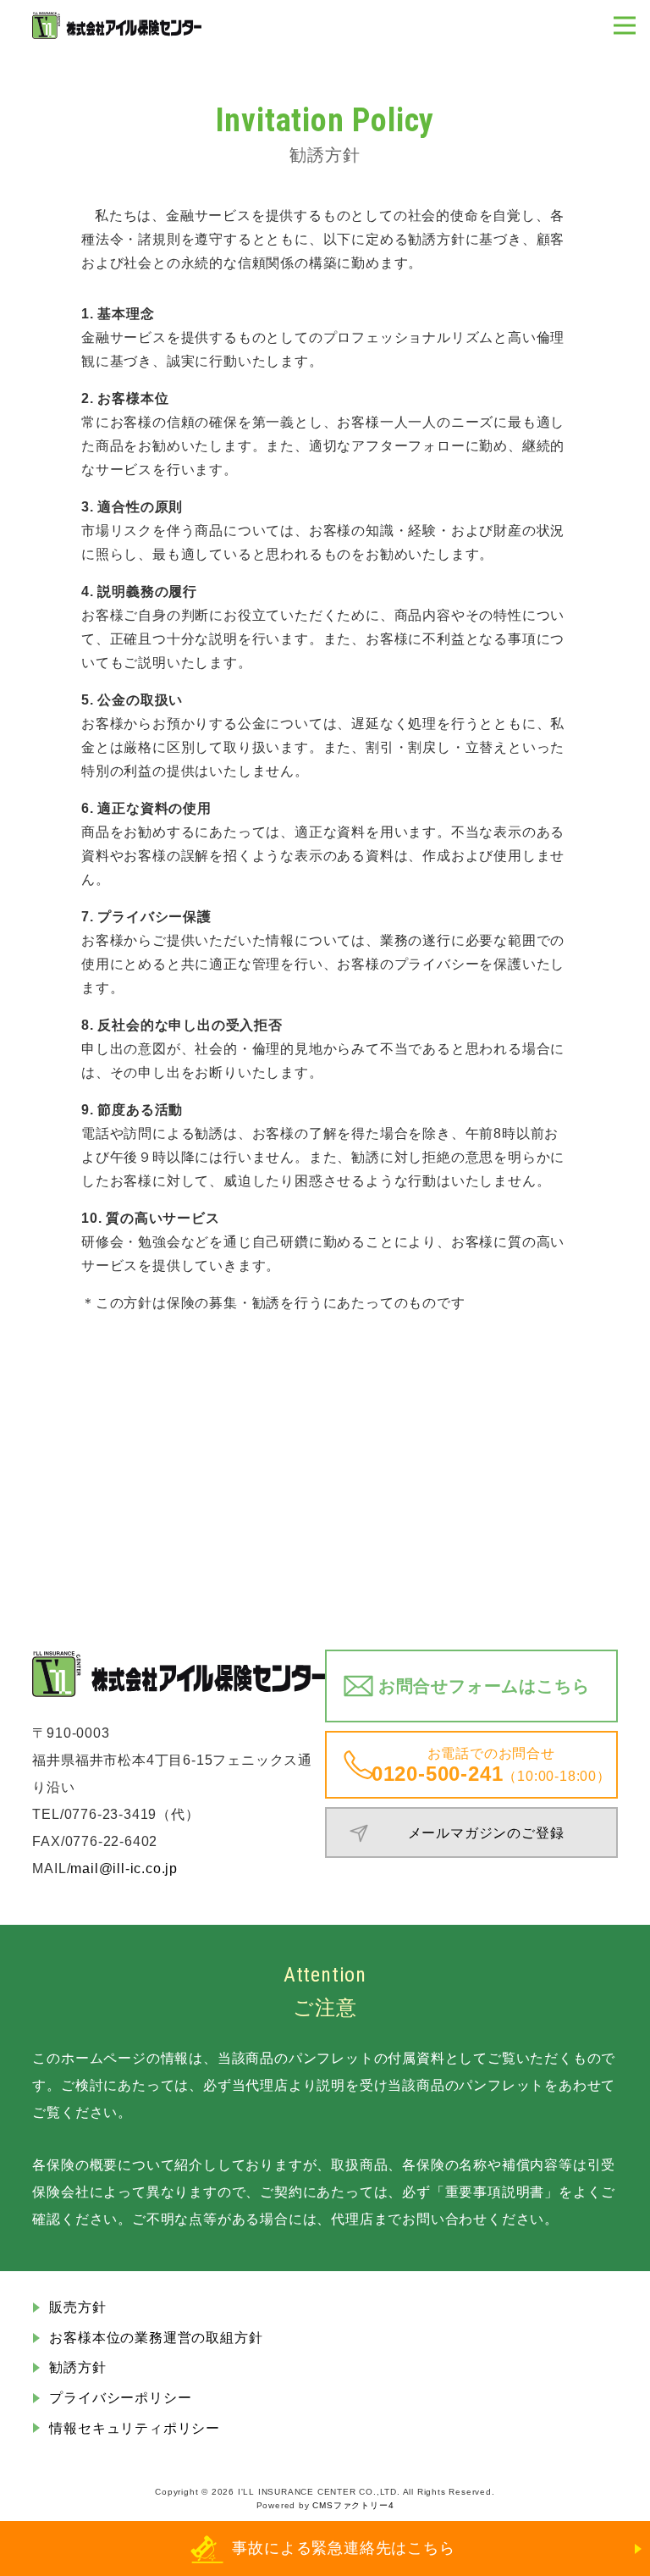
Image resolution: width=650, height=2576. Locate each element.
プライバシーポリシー (120, 2398)
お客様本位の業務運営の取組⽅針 (156, 2338)
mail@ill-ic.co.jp (124, 1868)
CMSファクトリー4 (353, 2505)
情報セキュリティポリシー (135, 2428)
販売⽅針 (77, 2307)
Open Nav (625, 25)
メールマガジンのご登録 (486, 1833)
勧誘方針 (77, 2367)
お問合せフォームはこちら (484, 1686)
